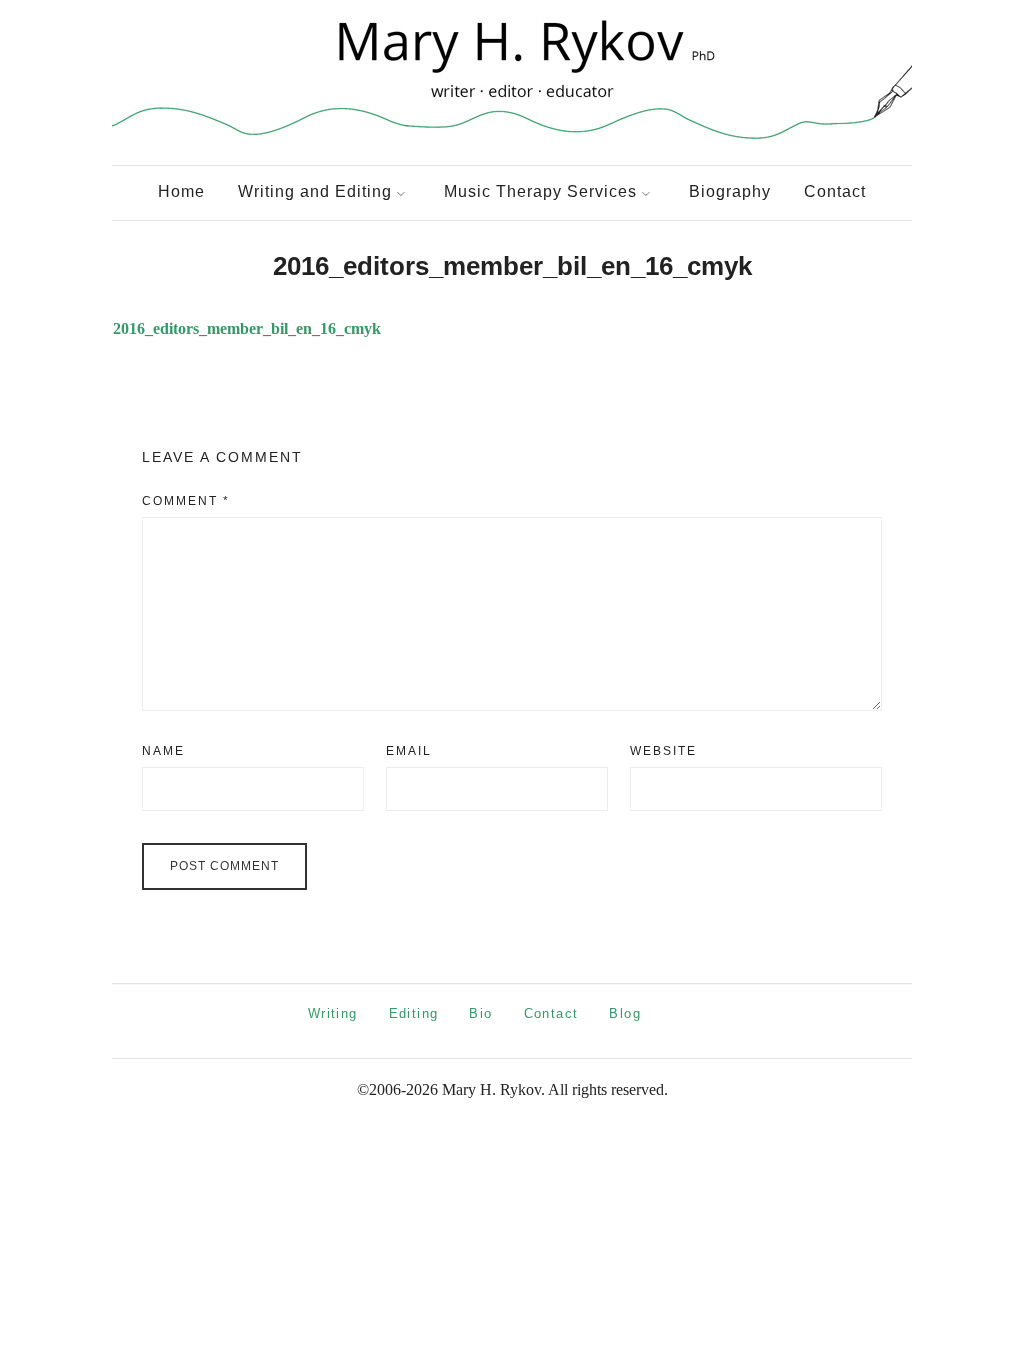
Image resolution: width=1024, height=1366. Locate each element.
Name (163, 751)
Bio (480, 1013)
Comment (186, 501)
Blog (625, 1013)
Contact (835, 192)
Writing (333, 1013)
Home (181, 192)
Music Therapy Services (540, 192)
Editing (414, 1013)
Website (663, 751)
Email (409, 751)
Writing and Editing (315, 192)
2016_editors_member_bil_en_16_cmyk (247, 328)
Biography (730, 192)
